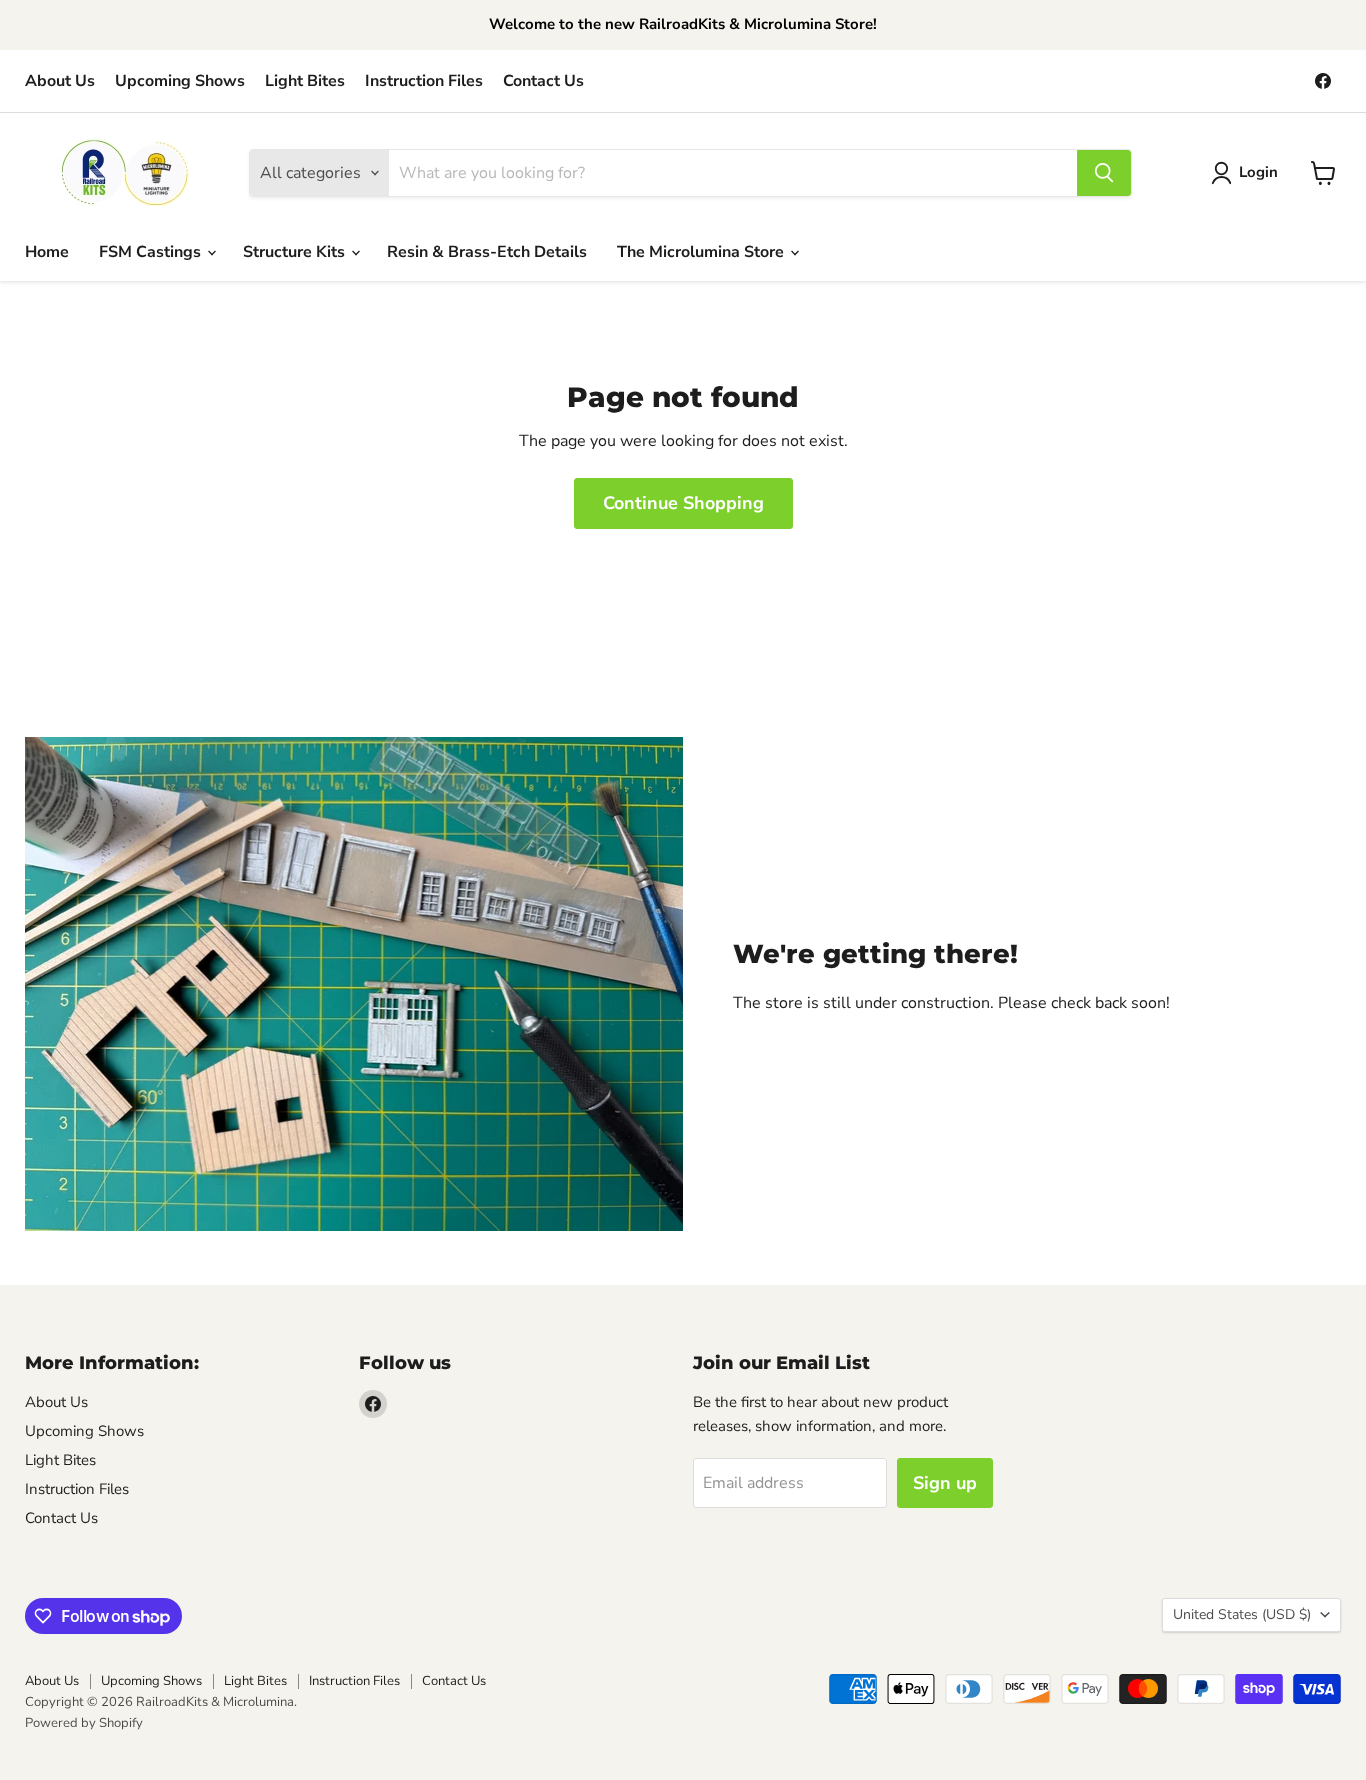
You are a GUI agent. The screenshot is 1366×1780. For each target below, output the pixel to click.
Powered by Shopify (84, 1723)
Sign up (945, 1483)
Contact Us (543, 81)
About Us (60, 81)
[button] (1248, 173)
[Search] (1104, 173)
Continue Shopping (683, 503)
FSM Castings (152, 252)
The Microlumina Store (702, 252)
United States (1242, 1614)
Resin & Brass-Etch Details (487, 252)
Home (47, 252)
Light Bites (305, 81)
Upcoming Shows (180, 81)
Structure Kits (296, 252)
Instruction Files (424, 81)
